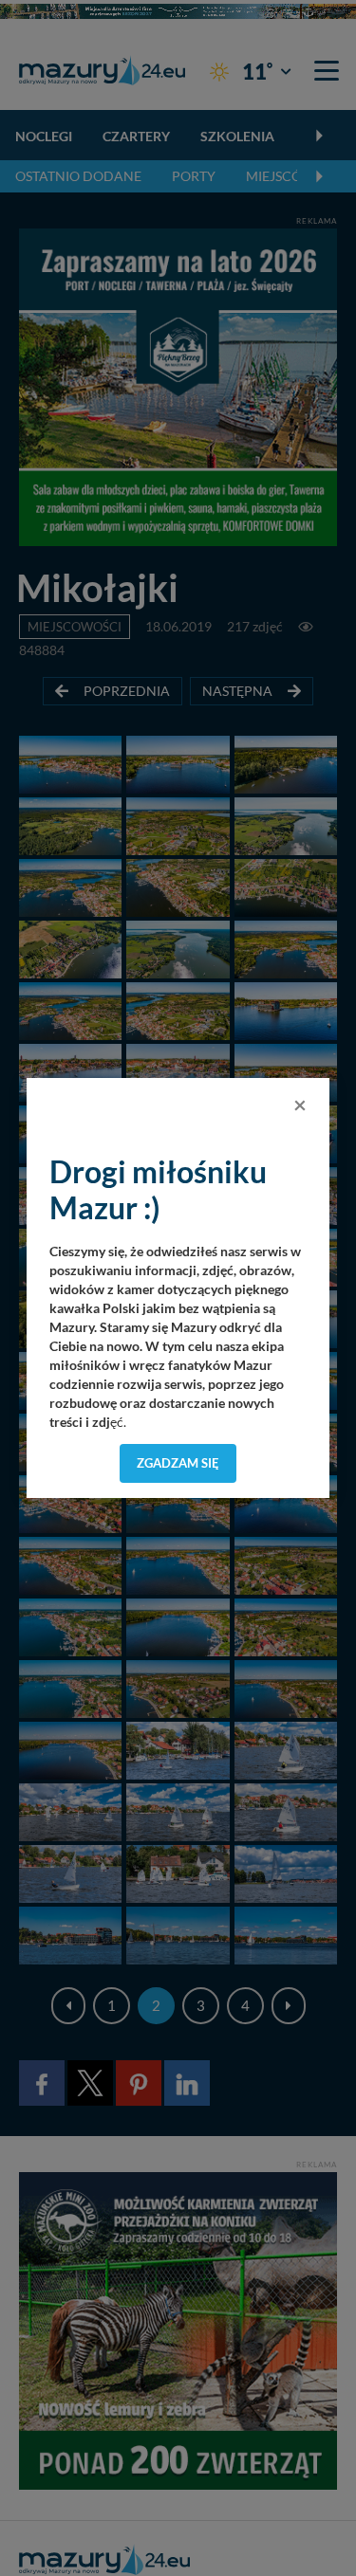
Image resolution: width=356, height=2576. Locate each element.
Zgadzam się (178, 1463)
